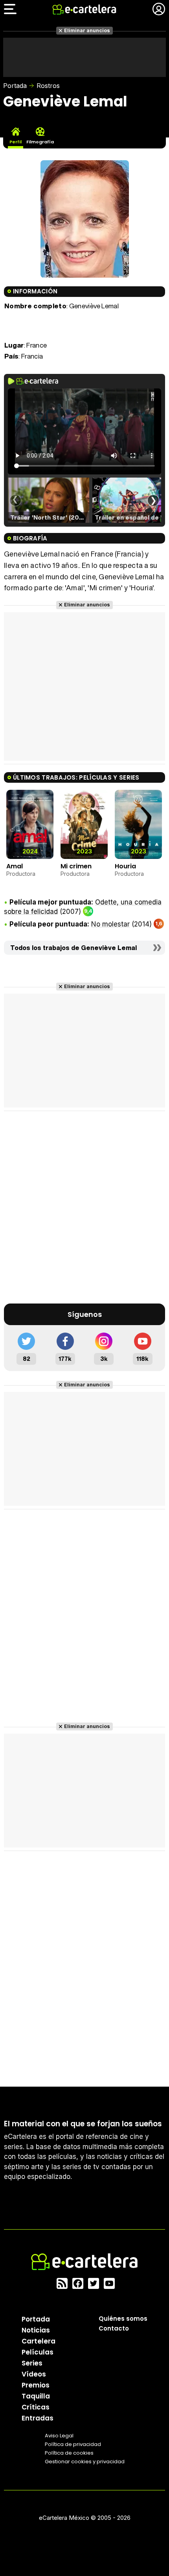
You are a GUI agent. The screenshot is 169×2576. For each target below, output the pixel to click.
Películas (38, 2352)
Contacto (114, 2328)
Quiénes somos (123, 2318)
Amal (15, 866)
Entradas (38, 2418)
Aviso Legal (59, 2435)
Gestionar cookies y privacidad (85, 2461)
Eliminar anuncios (87, 30)
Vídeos (34, 2374)
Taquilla (36, 2396)
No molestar (110, 924)
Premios (36, 2385)
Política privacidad (73, 2444)
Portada (15, 86)
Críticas (36, 2407)
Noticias (36, 2330)
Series (32, 2363)
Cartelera (39, 2341)
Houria (125, 866)
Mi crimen (76, 866)
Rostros (48, 86)
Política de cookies (69, 2452)
